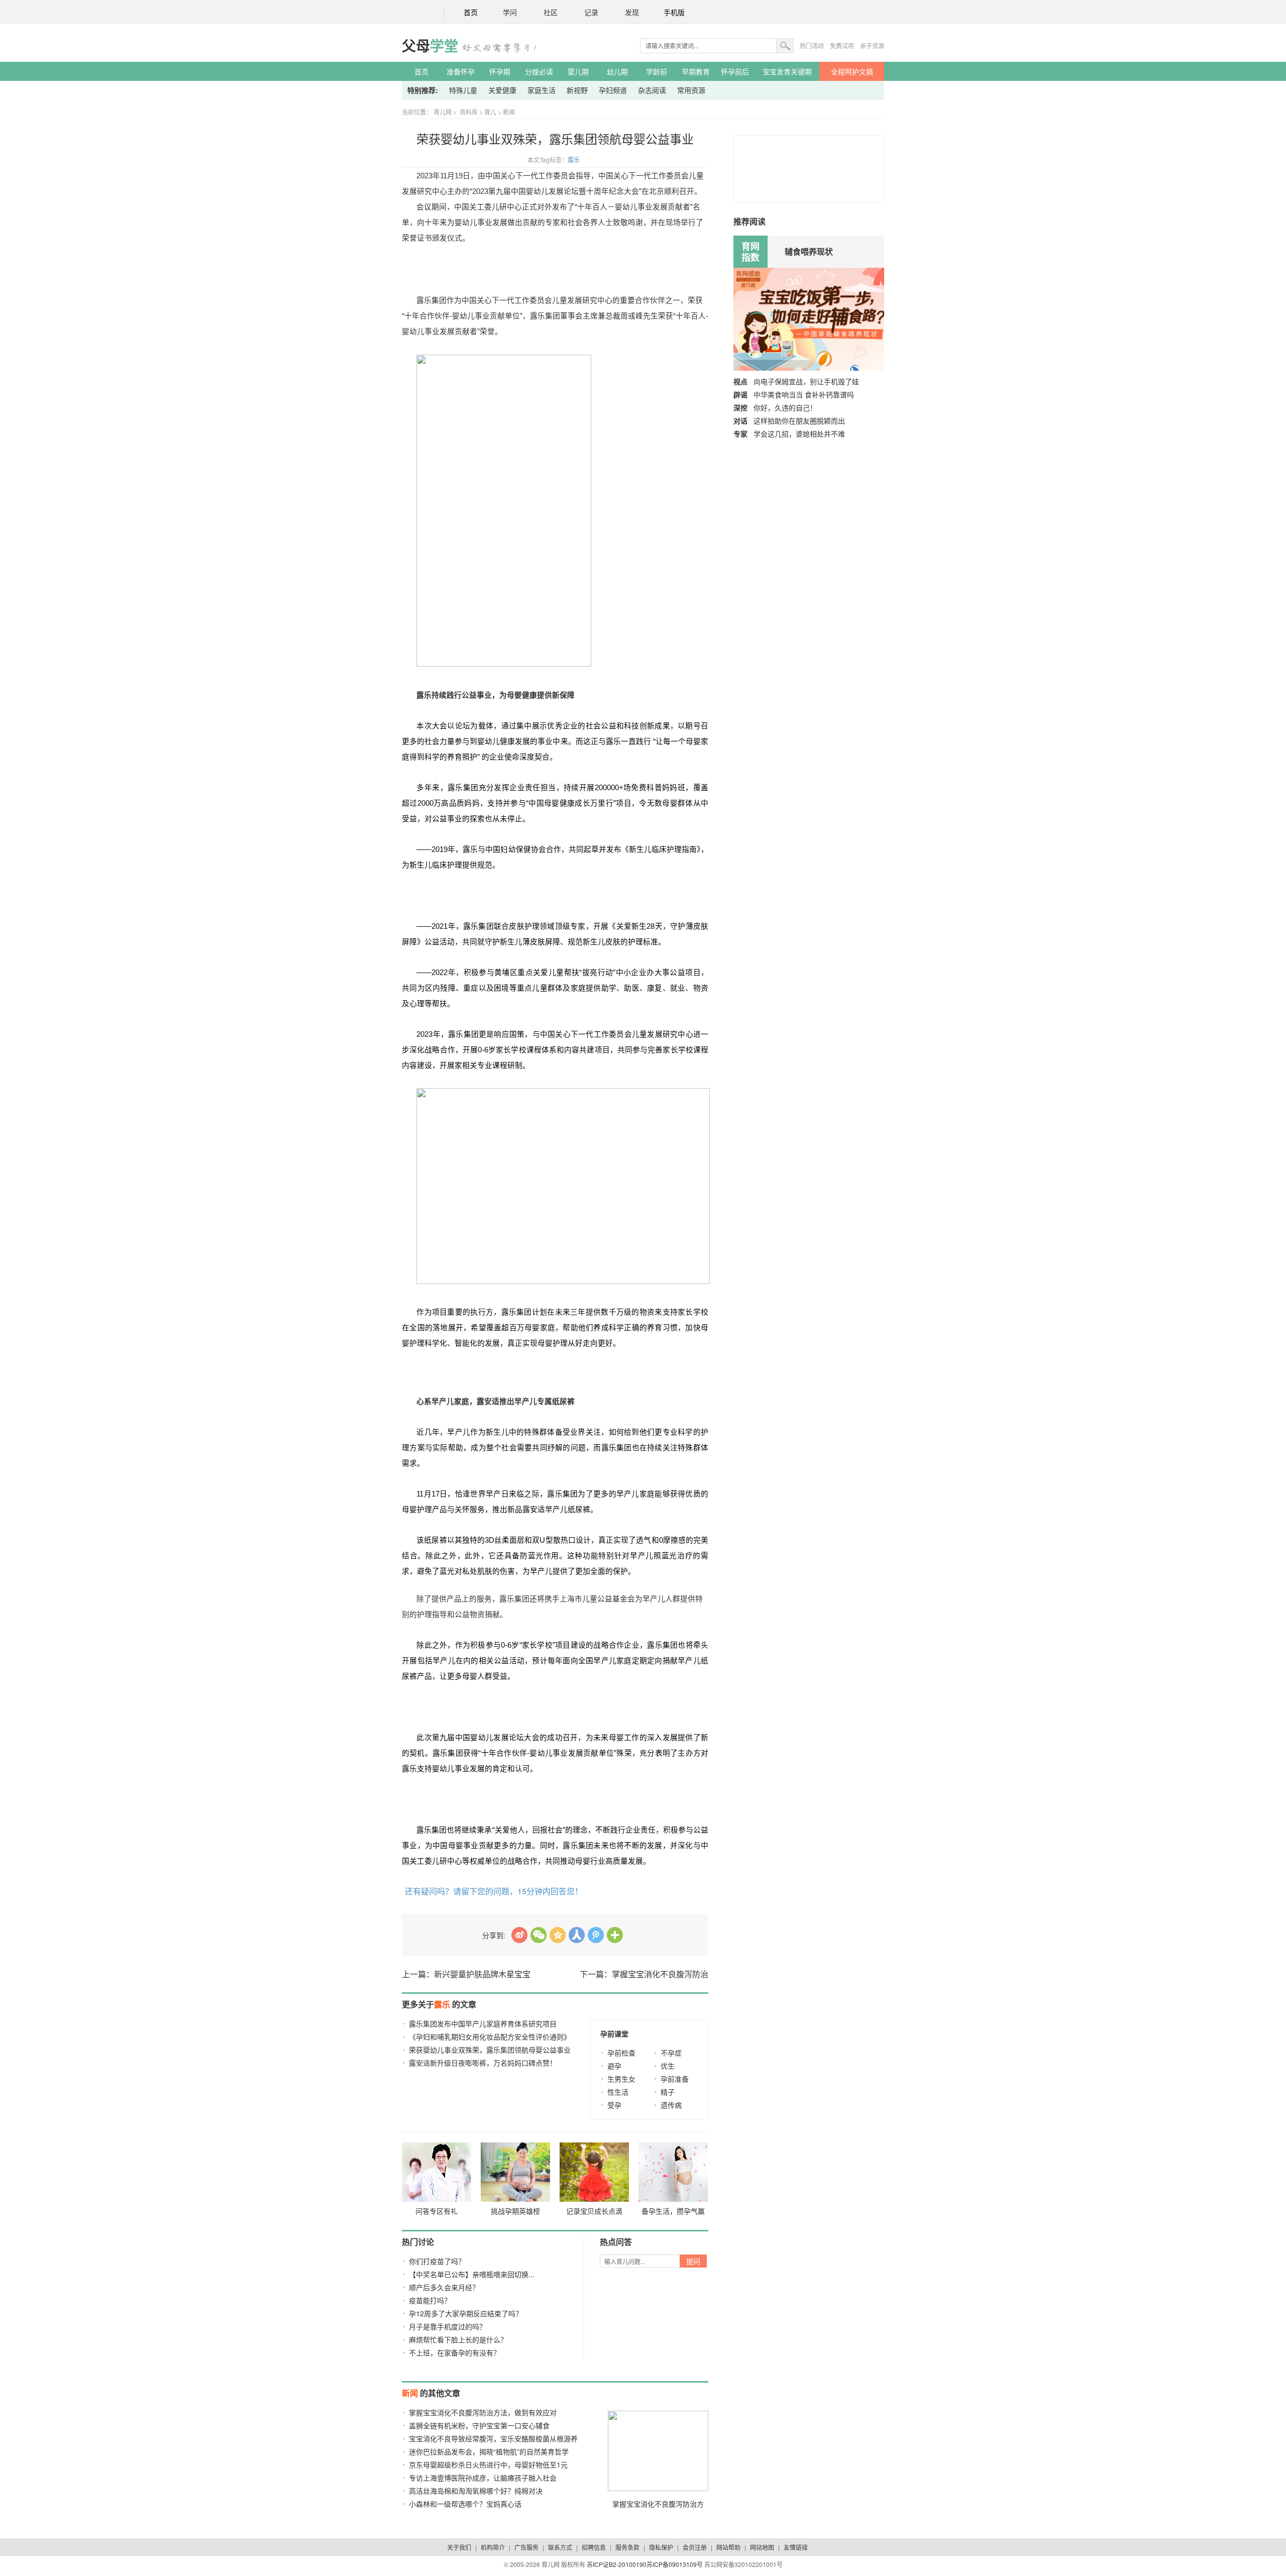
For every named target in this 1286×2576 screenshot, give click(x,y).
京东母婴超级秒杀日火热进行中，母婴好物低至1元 (488, 2464)
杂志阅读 (652, 90)
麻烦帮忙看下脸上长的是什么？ (458, 2339)
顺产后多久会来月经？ (444, 2287)
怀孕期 (500, 71)
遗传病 (671, 2105)
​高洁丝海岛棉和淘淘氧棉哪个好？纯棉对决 (476, 2491)
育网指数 (751, 252)
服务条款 (627, 2547)
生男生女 (621, 2079)
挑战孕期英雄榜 (515, 2211)
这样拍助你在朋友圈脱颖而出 (799, 420)
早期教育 (696, 71)
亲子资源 (872, 45)
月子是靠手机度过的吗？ (448, 2326)
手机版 (674, 13)
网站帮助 (728, 2547)
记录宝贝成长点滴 (594, 2211)
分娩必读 (539, 71)
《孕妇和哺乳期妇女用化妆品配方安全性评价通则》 (490, 2036)
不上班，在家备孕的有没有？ (455, 2352)
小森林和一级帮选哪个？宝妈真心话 (465, 2504)
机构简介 (493, 2547)
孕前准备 (675, 2079)
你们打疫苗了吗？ (437, 2261)
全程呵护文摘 (852, 71)
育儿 (490, 112)
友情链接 (796, 2547)
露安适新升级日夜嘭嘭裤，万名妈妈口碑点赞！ (483, 2063)
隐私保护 (661, 2547)
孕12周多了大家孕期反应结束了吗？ (466, 2313)
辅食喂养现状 (809, 251)
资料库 (469, 112)
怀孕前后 (735, 71)
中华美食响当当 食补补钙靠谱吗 (804, 394)
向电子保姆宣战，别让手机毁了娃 (806, 381)
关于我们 (459, 2547)
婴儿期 (578, 71)
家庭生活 (542, 90)
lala (519, 1935)
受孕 (614, 2105)
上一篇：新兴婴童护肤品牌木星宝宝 (466, 1974)
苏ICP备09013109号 (675, 2564)
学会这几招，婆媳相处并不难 (799, 434)
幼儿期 (617, 71)
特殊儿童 (463, 90)
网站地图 (762, 2547)
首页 (471, 13)
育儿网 (443, 112)
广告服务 (526, 2547)
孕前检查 (621, 2053)
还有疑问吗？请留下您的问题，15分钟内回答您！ (494, 1891)
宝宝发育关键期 (787, 71)
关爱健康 (502, 90)
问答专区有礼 (437, 2211)
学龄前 (657, 71)
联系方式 (560, 2547)
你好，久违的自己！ (785, 407)
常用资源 (691, 90)
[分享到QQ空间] (558, 1935)
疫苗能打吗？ (430, 2300)
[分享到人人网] (577, 1935)
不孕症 (671, 2053)
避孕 (614, 2066)
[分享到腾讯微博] (596, 1935)
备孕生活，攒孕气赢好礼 (673, 2213)
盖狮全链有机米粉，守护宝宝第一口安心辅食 (479, 2425)
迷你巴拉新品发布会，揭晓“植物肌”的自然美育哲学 (489, 2451)
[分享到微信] (539, 1935)
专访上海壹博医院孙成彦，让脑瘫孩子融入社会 (483, 2478)
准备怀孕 (461, 71)
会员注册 (695, 2547)
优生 (668, 2066)
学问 (510, 13)
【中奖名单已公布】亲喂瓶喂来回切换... (472, 2274)
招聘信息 (594, 2547)
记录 (591, 13)
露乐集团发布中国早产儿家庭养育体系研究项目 (483, 2023)
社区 (551, 13)
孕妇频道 (613, 90)
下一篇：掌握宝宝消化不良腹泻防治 (644, 1974)
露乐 (574, 159)
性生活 (618, 2092)
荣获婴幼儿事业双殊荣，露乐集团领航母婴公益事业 (490, 2050)
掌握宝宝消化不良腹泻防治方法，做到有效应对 (483, 2412)
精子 (668, 2092)
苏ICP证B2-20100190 (617, 2564)
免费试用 (842, 45)
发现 (632, 13)
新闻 (509, 112)
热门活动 (812, 45)
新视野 (577, 90)
